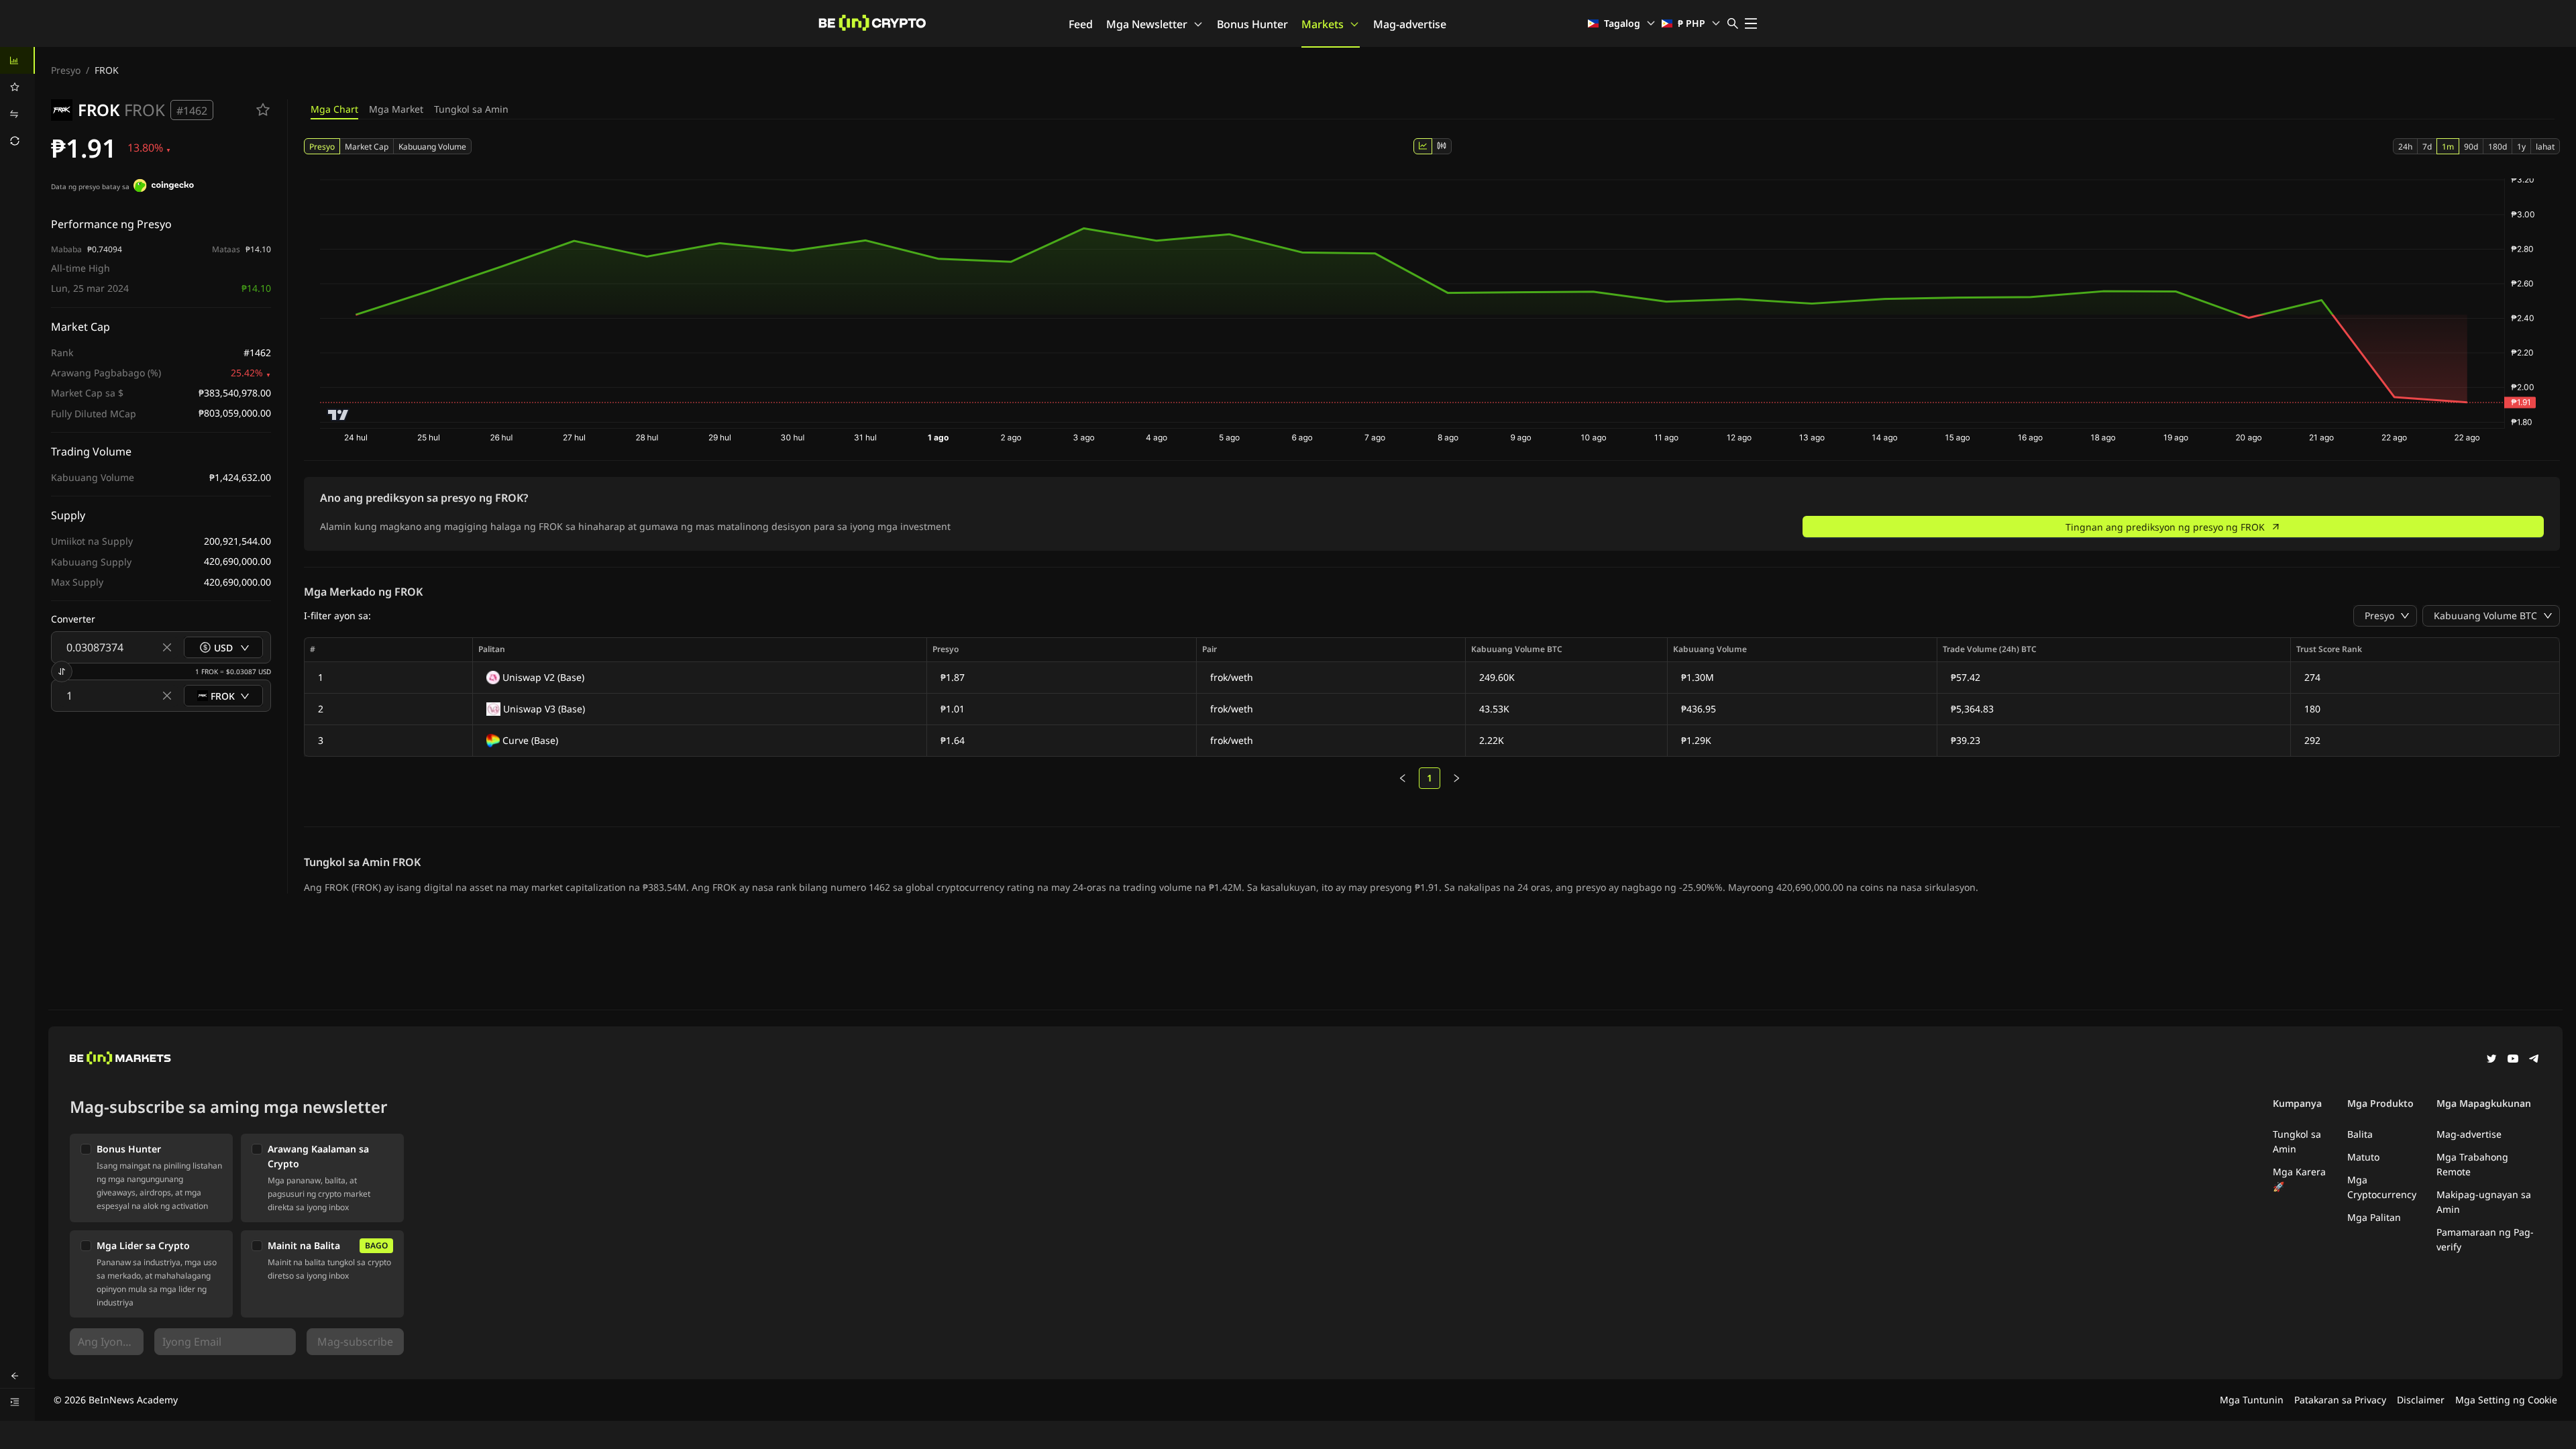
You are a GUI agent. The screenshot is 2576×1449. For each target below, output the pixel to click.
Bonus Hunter (1252, 24)
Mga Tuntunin (2252, 1400)
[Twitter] (2491, 1060)
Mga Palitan (2374, 1217)
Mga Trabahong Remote (2472, 1164)
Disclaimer (2421, 1400)
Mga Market (396, 109)
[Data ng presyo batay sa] (164, 187)
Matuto (2363, 1157)
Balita (2360, 1134)
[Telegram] (2534, 1060)
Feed (1081, 24)
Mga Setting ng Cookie (2506, 1400)
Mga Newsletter (1147, 24)
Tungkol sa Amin (471, 109)
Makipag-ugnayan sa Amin (2484, 1202)
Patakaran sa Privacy (2340, 1400)
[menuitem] (17, 60)
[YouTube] (2513, 1060)
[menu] (17, 101)
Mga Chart (334, 109)
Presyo (66, 70)
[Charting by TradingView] (338, 415)
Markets (1323, 24)
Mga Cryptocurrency (2382, 1187)
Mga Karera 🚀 (2299, 1179)
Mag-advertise (1410, 24)
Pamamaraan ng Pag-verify (2485, 1239)
